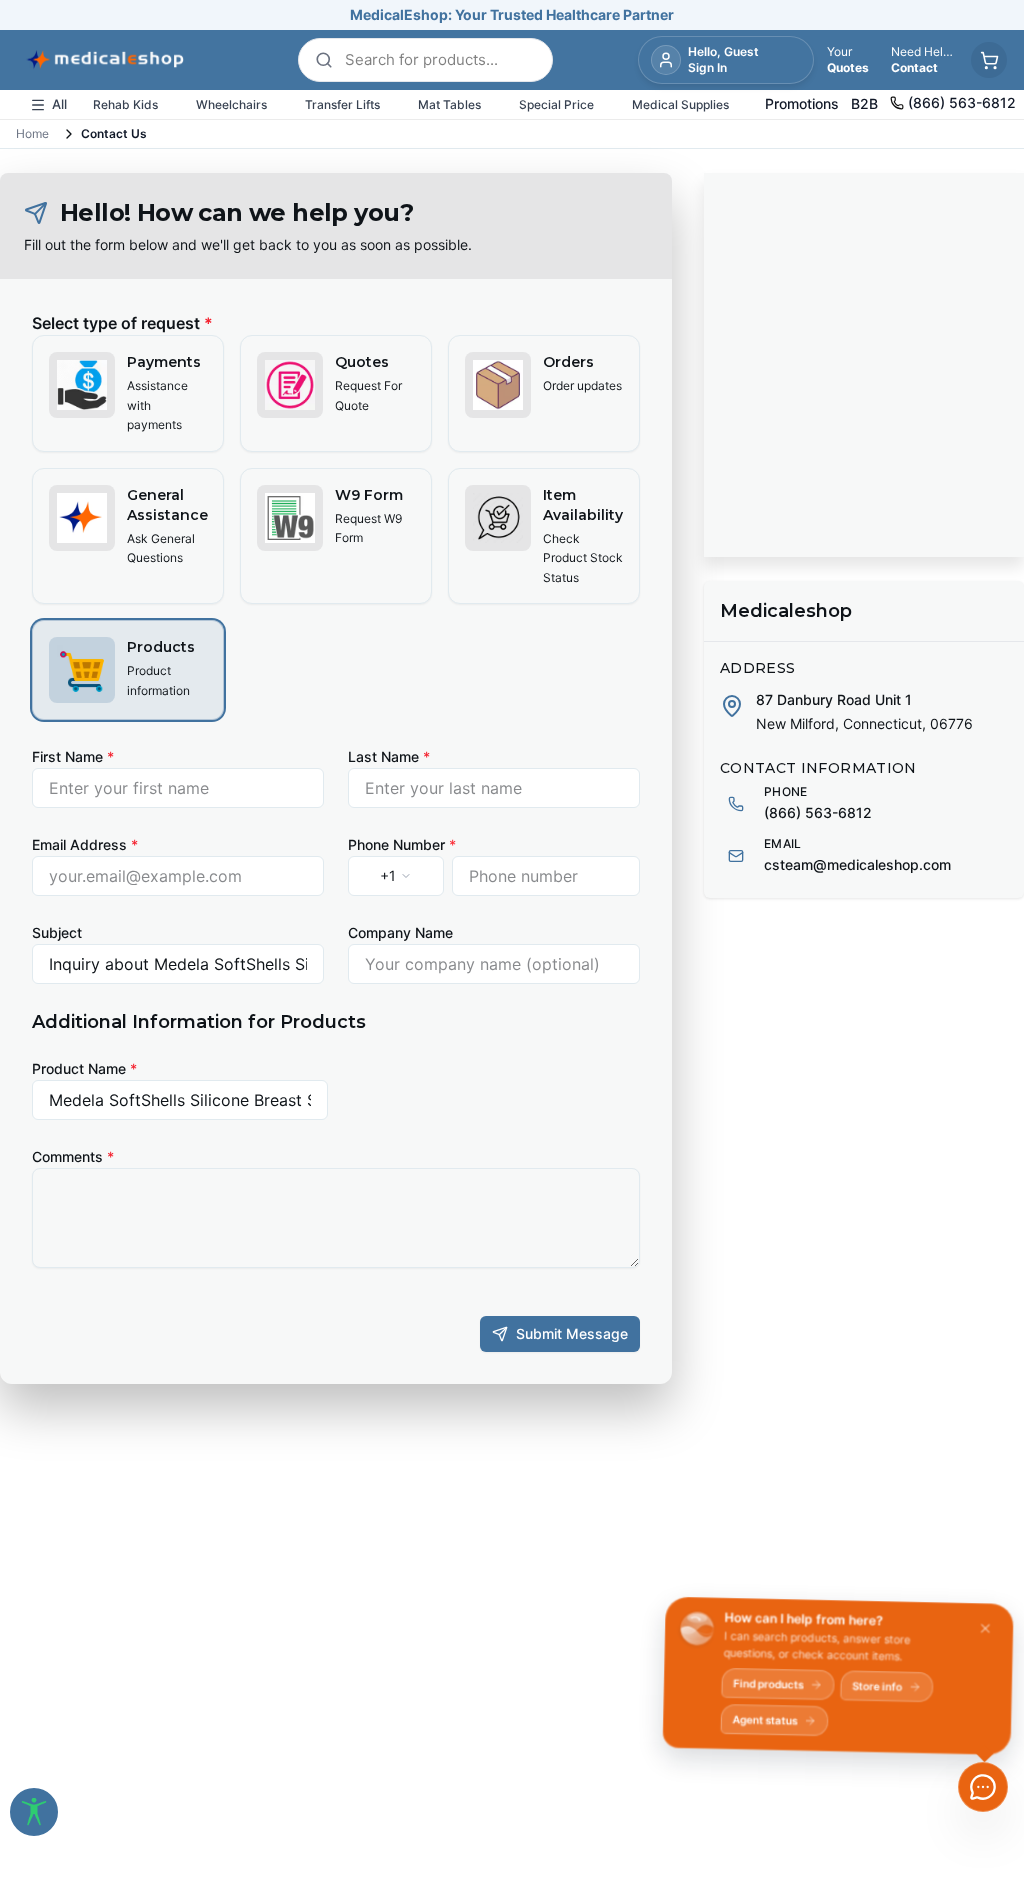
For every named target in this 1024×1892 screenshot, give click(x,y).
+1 (388, 875)
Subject (57, 932)
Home (32, 133)
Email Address (85, 844)
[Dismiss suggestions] (981, 1633)
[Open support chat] (983, 1787)
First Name (73, 756)
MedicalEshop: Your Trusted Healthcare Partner (512, 14)
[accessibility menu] (34, 1812)
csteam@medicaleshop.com (857, 864)
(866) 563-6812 (818, 812)
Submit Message (572, 1333)
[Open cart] (989, 60)
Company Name (400, 932)
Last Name (389, 756)
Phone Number (402, 844)
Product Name (84, 1068)
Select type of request (122, 323)
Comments (73, 1156)
